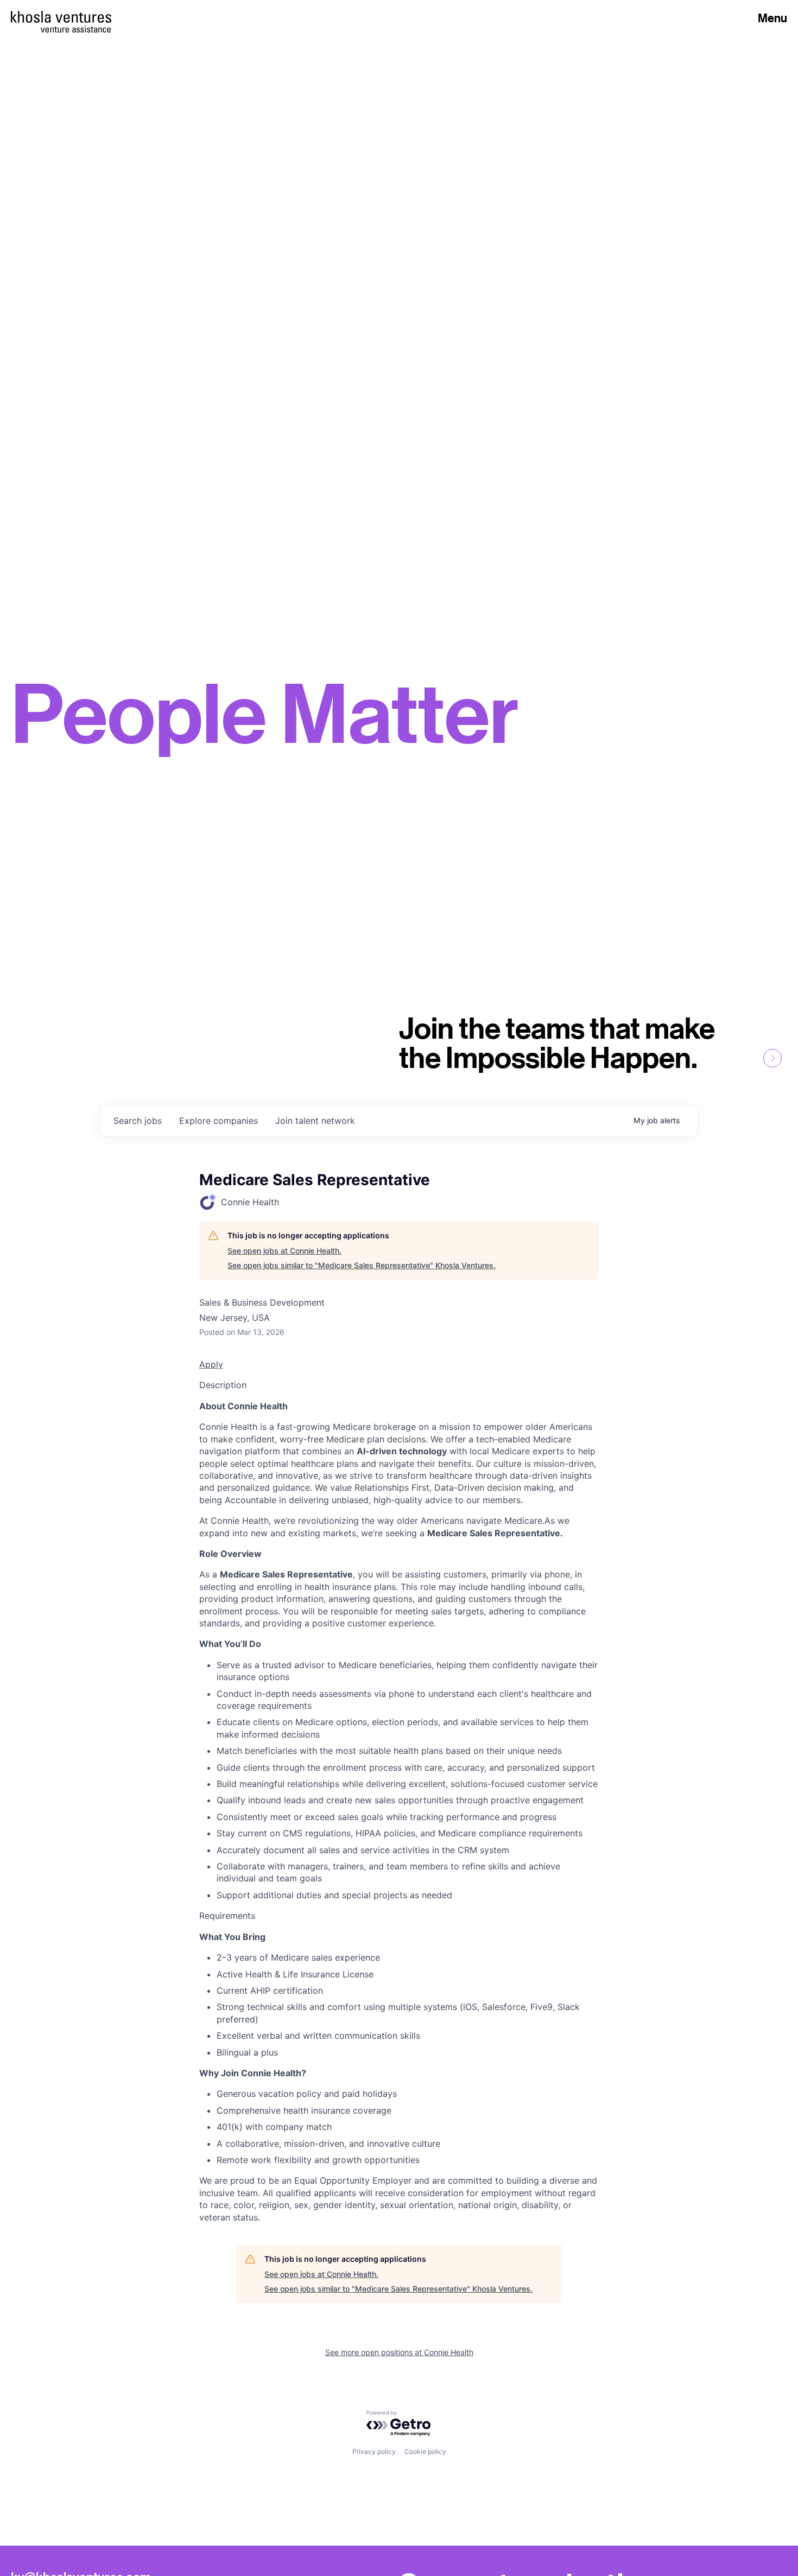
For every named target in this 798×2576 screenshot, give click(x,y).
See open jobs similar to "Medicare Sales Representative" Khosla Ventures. (362, 1265)
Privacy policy (374, 2451)
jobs (138, 1121)
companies (218, 1121)
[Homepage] (61, 17)
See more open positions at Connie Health (399, 2352)
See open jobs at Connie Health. (284, 1251)
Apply (211, 1364)
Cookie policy (425, 2451)
